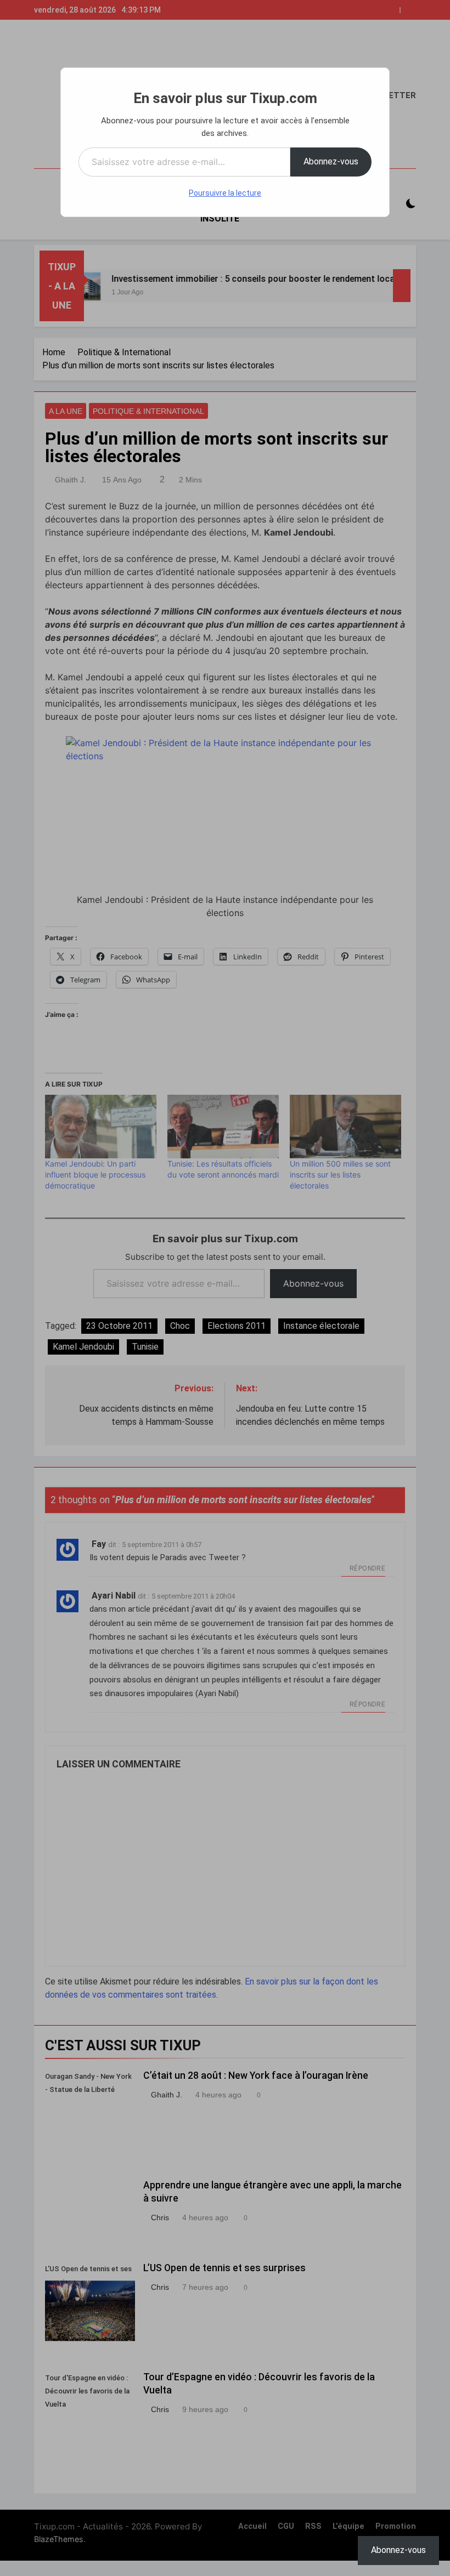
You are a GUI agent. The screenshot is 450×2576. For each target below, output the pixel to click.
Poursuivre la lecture (225, 193)
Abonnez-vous (331, 161)
